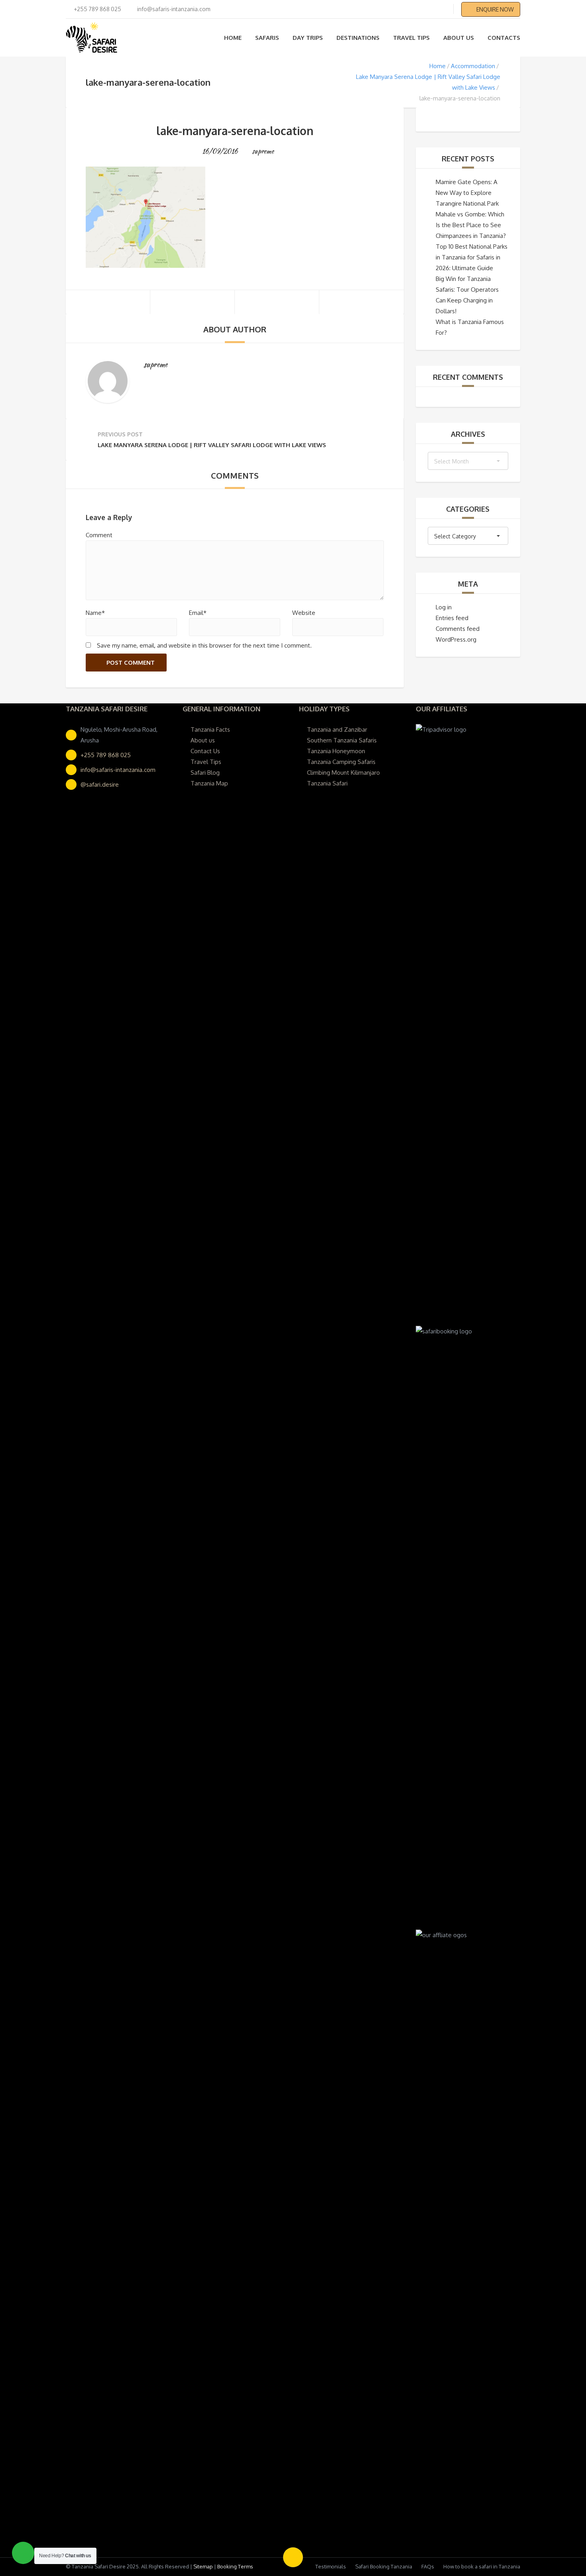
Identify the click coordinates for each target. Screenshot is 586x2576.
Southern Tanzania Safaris (342, 740)
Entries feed (452, 618)
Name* (95, 613)
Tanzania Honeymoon (336, 751)
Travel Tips (411, 38)
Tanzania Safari (327, 783)
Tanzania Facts (210, 729)
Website (304, 613)
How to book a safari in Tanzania (482, 2566)
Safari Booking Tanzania (384, 2566)
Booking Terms (235, 2566)
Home (233, 38)
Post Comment (131, 663)
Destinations (358, 38)
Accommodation (473, 66)
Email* (198, 613)
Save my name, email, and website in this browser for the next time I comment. (204, 645)
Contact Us (205, 751)
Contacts (504, 38)
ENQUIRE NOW (495, 9)
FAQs (428, 2566)
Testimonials (331, 2566)
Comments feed (458, 629)
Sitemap (203, 2566)
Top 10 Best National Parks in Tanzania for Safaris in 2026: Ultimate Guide (472, 257)
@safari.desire (100, 784)
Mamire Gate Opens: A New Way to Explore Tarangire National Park (467, 193)
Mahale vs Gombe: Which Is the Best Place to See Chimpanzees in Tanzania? (471, 225)
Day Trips (308, 38)
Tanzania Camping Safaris (341, 762)
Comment (99, 535)
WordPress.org (456, 639)
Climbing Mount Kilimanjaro (343, 773)
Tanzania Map (209, 783)
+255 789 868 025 (106, 755)
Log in (444, 607)
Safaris (267, 38)
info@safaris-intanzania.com (118, 770)
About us (459, 38)
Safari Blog (205, 773)
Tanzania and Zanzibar (337, 729)
